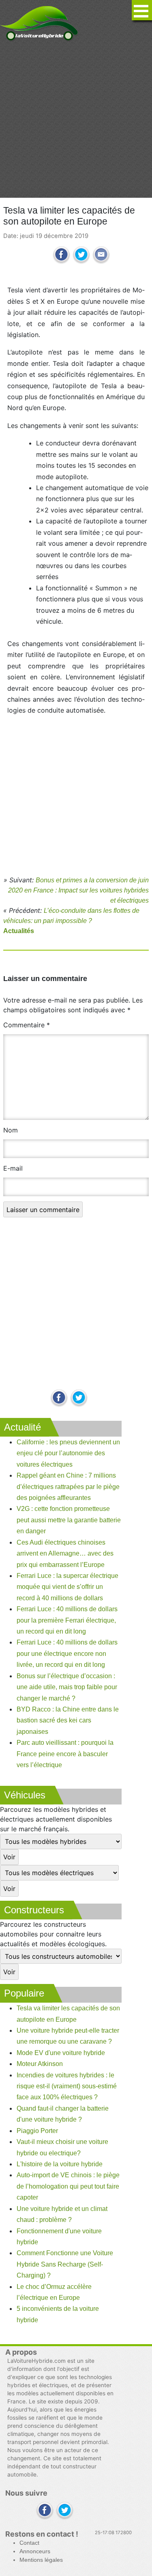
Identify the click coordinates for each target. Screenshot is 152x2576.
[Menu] (142, 10)
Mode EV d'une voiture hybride (61, 2053)
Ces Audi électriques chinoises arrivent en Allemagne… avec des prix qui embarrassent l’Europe (65, 1554)
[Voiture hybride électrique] (39, 21)
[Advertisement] (76, 120)
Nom (11, 1130)
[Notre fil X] (65, 2511)
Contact (29, 2543)
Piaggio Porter (37, 2131)
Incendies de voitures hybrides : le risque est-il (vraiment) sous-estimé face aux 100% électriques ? (67, 2086)
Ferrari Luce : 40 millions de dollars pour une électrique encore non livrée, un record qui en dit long (67, 1653)
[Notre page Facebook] (59, 1398)
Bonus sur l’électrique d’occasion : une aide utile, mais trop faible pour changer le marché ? (67, 1687)
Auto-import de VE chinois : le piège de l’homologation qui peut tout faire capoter (68, 2186)
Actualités (19, 931)
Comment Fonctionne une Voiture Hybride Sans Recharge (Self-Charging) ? (65, 2264)
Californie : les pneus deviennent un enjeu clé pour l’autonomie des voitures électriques (68, 1453)
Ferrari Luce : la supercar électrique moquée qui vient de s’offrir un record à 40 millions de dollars (67, 1587)
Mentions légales (41, 2560)
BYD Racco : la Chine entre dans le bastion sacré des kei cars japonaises (68, 1720)
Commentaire (27, 1025)
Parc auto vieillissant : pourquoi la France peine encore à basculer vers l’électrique (65, 1754)
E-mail (13, 1168)
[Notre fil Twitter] (79, 1398)
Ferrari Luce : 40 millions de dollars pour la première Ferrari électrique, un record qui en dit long (67, 1620)
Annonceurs (35, 2551)
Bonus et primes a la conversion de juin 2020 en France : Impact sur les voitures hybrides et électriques (78, 890)
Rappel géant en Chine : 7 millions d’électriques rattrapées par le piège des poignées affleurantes (68, 1487)
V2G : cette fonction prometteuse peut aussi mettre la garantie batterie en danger (69, 1520)
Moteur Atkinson (40, 2064)
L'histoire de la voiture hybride (60, 2164)
